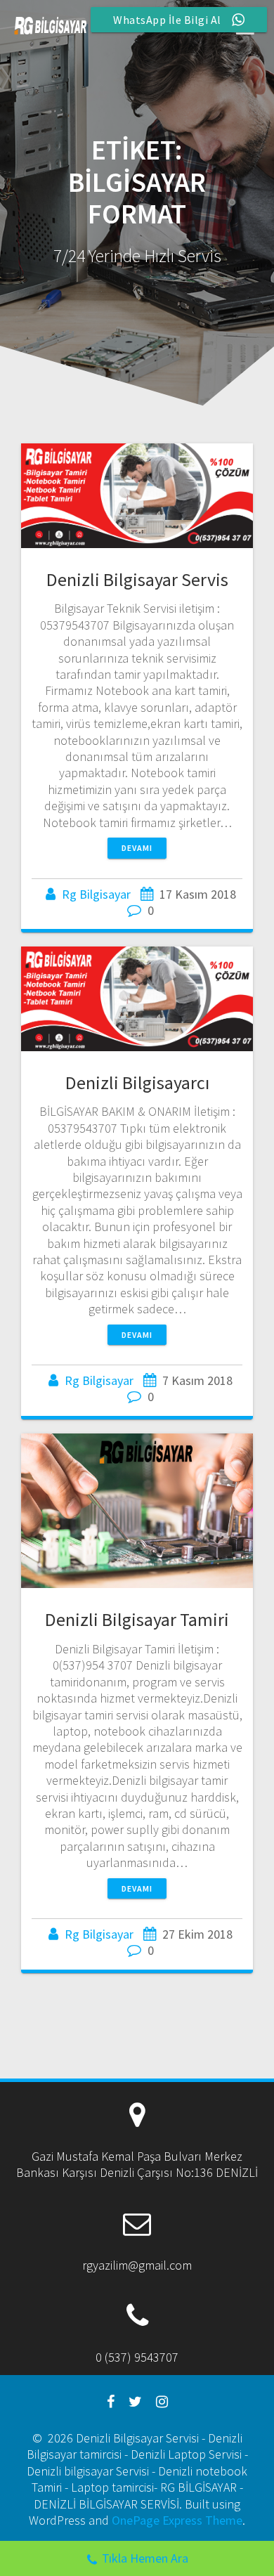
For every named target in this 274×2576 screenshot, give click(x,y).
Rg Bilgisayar (96, 894)
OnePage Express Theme (177, 2520)
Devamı (137, 848)
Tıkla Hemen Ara (145, 2558)
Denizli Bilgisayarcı (137, 1082)
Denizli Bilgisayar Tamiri (137, 1619)
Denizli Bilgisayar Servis (137, 579)
